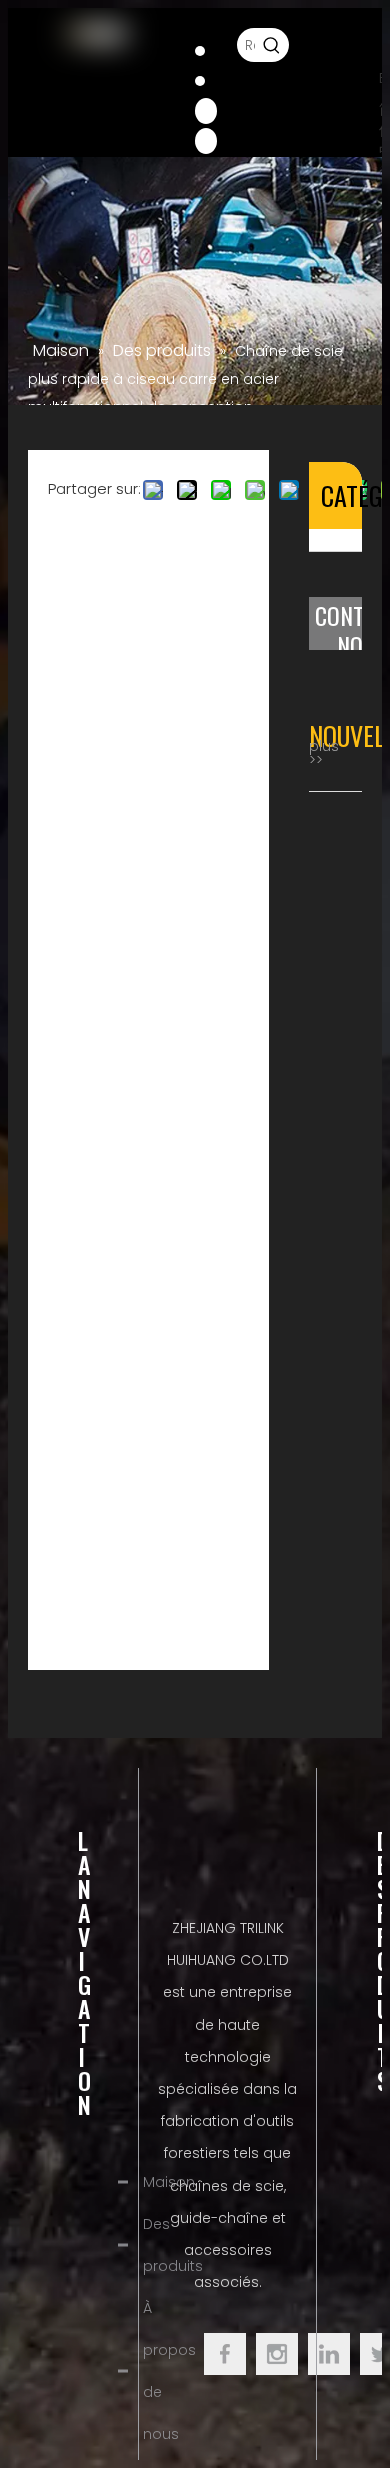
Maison (169, 2182)
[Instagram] (206, 140)
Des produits (173, 2245)
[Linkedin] (200, 80)
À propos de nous (169, 2371)
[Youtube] (206, 110)
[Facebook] (200, 50)
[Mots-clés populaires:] (272, 45)
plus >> (324, 753)
